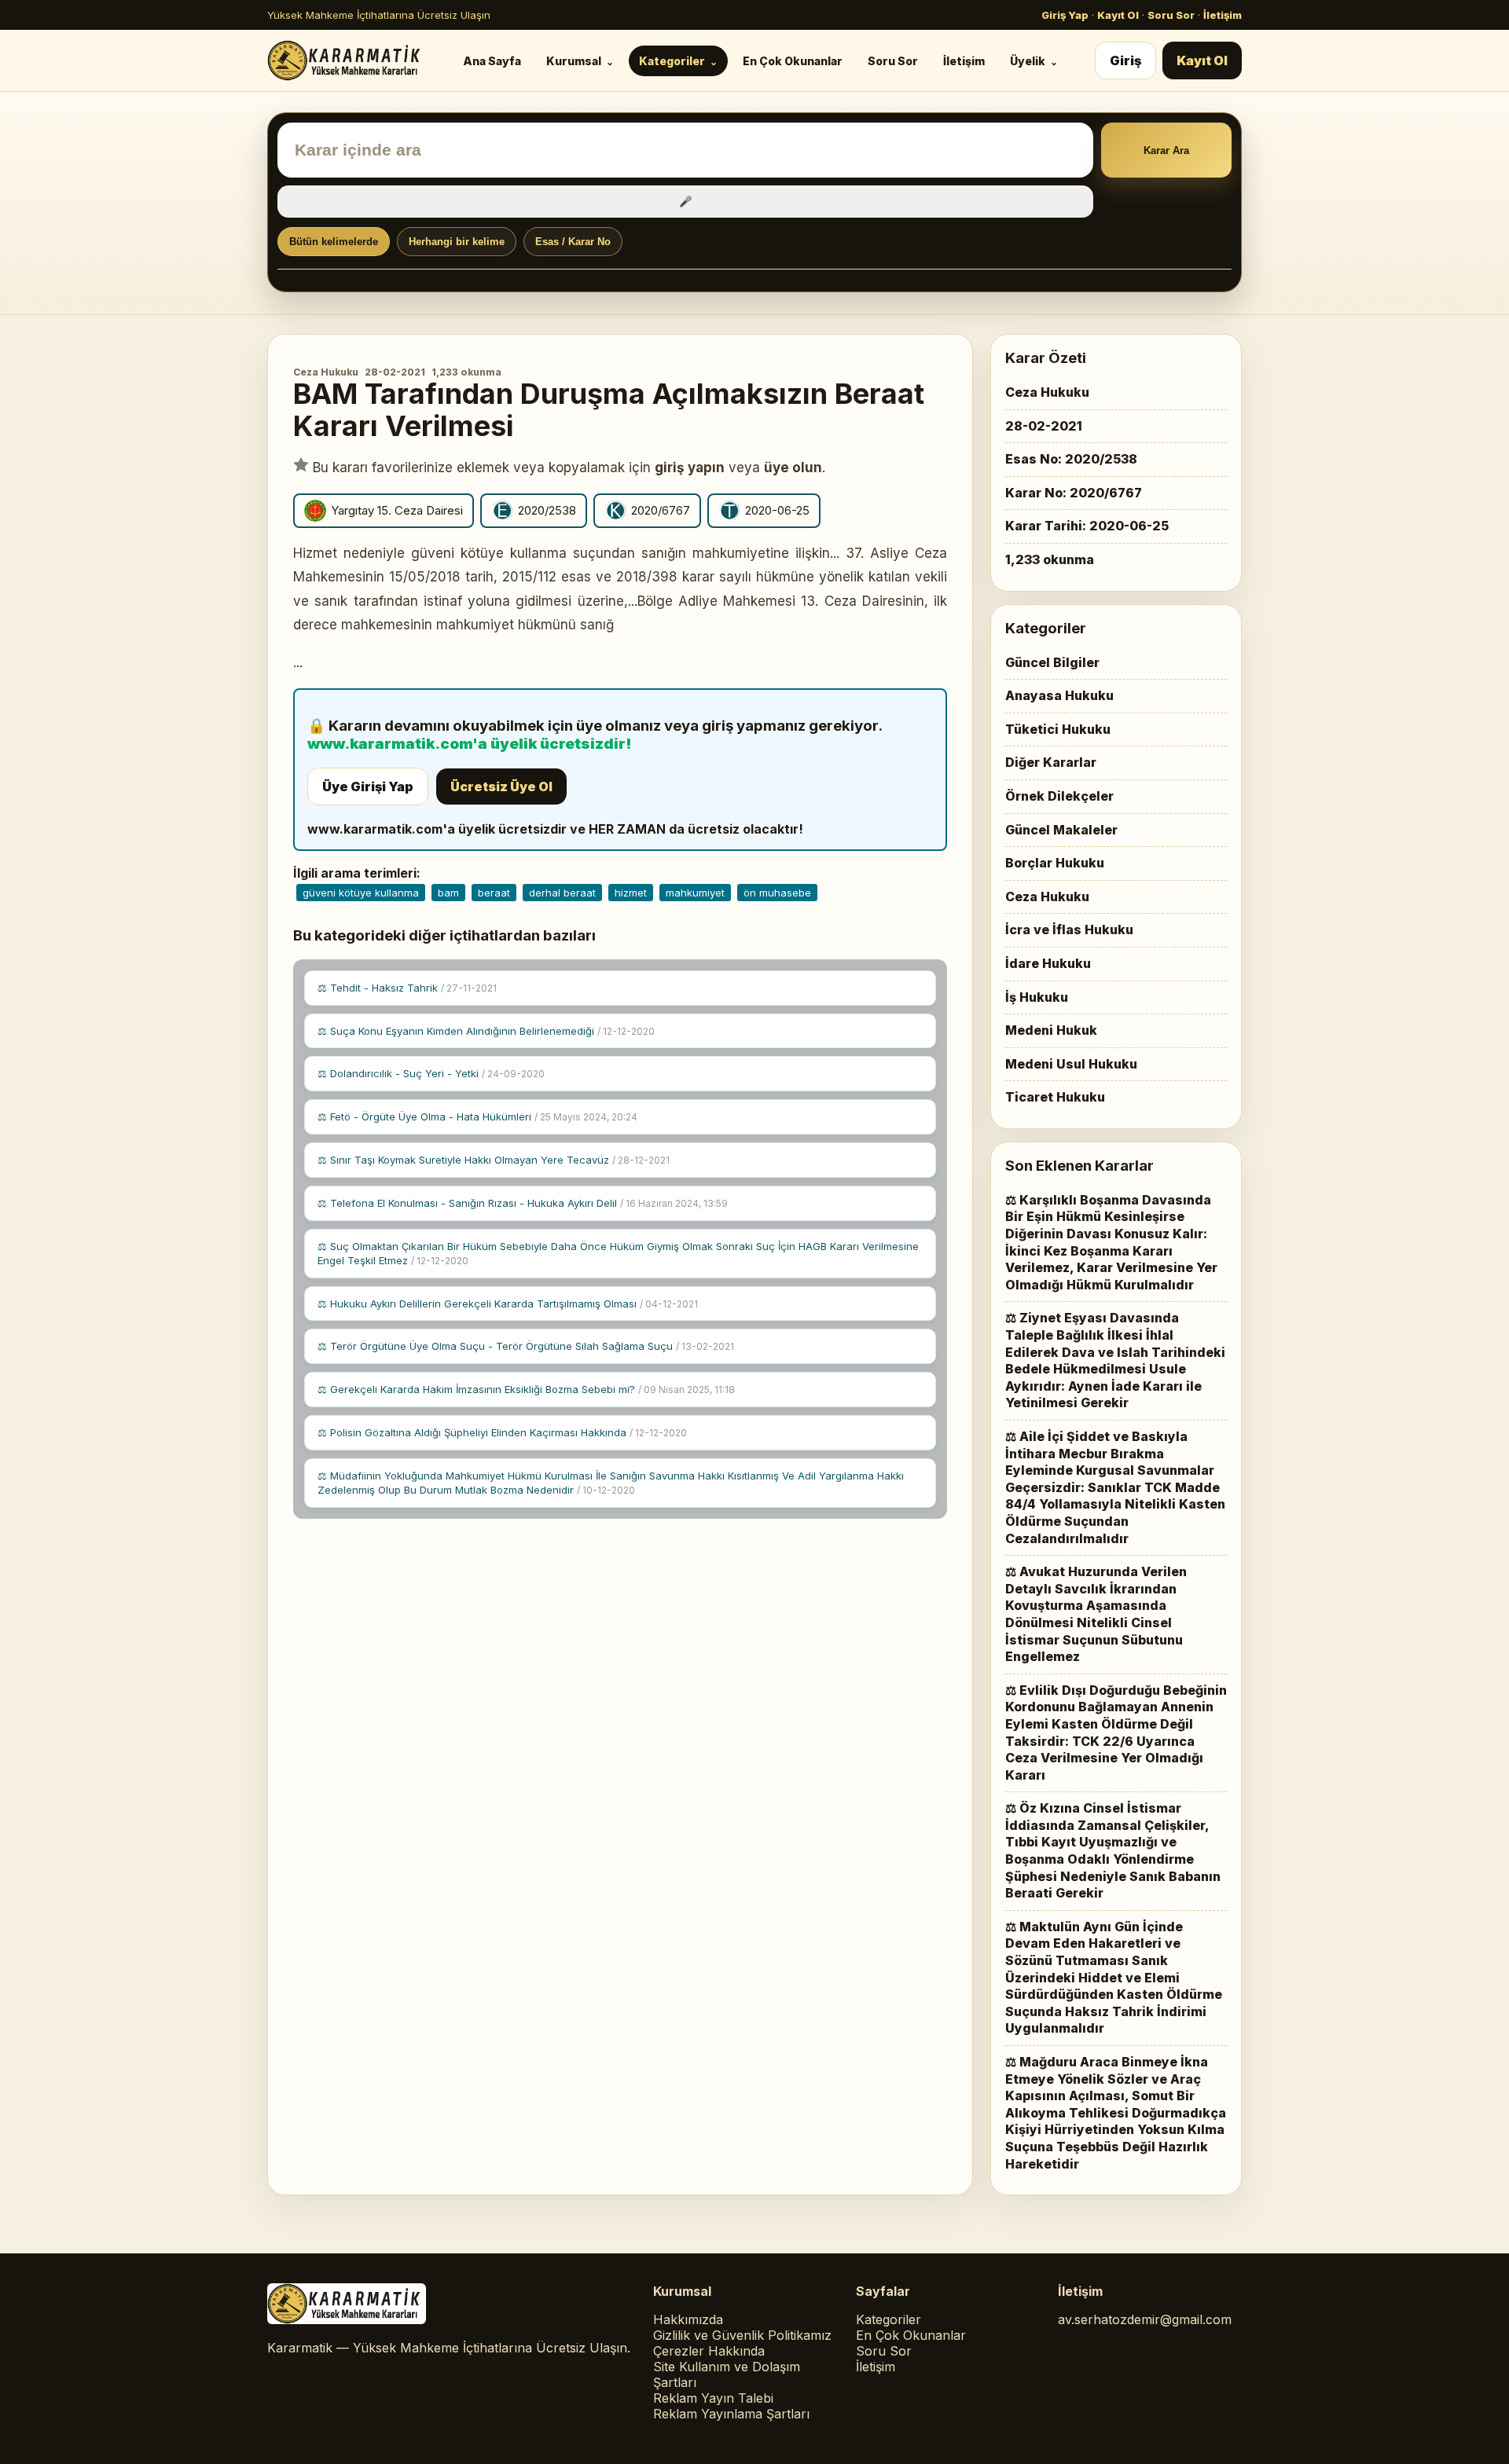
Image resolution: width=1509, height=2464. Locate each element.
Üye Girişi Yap (368, 786)
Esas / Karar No (573, 242)
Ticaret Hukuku (1055, 1097)
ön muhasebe (777, 893)
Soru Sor (1171, 15)
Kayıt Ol (1118, 15)
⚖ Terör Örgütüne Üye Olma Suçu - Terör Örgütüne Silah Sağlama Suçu (526, 1346)
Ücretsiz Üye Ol (501, 786)
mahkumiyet (695, 893)
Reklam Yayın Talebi (713, 2398)
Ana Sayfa (492, 61)
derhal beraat (562, 893)
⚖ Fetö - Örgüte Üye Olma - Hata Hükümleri (477, 1116)
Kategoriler (672, 61)
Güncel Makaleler (1061, 830)
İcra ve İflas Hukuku (1069, 929)
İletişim (1223, 15)
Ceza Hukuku (326, 372)
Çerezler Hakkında (709, 2351)
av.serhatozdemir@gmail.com (1145, 2319)
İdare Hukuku (1048, 963)
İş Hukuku (1037, 997)
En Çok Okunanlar (793, 61)
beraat (494, 893)
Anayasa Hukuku (1059, 695)
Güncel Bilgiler (1052, 662)
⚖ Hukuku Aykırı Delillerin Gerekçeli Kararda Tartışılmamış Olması (508, 1303)
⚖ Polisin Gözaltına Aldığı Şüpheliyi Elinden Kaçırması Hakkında (502, 1432)
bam (448, 893)
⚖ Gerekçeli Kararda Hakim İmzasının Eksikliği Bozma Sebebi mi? (526, 1389)
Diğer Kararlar (1051, 762)
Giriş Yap (1065, 15)
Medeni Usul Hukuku (1071, 1064)
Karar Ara (1166, 150)
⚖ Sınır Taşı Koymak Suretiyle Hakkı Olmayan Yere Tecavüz (494, 1160)
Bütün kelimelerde (334, 242)
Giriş (1125, 60)
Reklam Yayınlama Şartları (731, 2414)
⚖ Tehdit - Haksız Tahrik (407, 988)
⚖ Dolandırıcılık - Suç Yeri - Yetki (431, 1073)
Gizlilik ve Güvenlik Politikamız (742, 2335)
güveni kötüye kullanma (361, 893)
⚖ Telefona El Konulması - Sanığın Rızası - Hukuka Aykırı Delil (523, 1203)
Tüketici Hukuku (1058, 729)
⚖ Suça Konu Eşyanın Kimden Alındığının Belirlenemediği (486, 1031)
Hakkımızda (688, 2319)
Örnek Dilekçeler (1059, 796)
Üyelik (1028, 61)
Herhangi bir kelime (457, 242)
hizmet (631, 893)
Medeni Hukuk (1051, 1030)
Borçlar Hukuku (1055, 863)
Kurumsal (574, 61)
